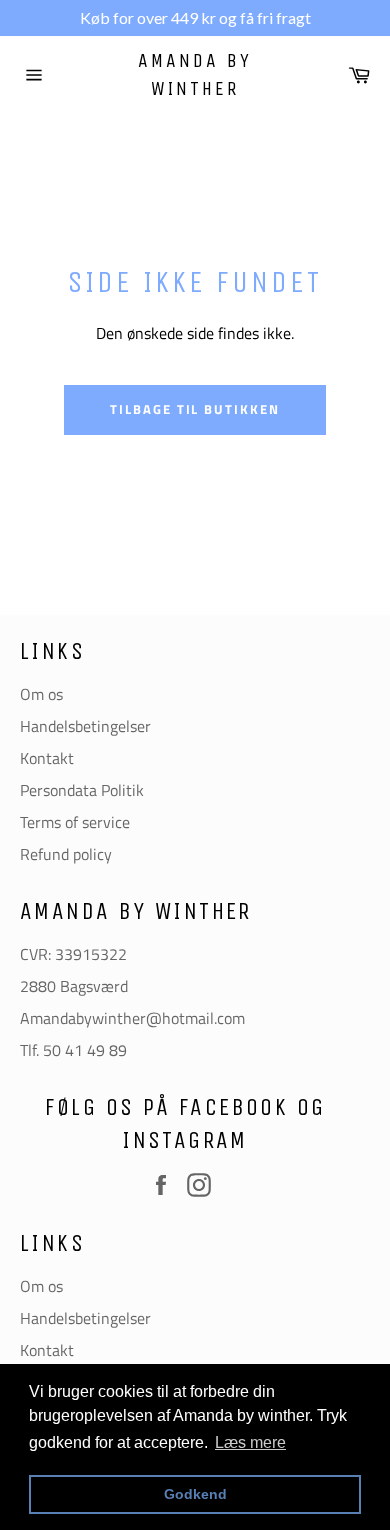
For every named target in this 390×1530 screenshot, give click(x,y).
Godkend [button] (195, 1494)
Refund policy (66, 854)
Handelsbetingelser (85, 726)
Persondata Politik (82, 790)
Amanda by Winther (195, 74)
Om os (41, 694)
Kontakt (47, 758)
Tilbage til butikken (195, 409)
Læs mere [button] (250, 1442)
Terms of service (75, 822)
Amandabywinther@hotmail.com (132, 1018)
